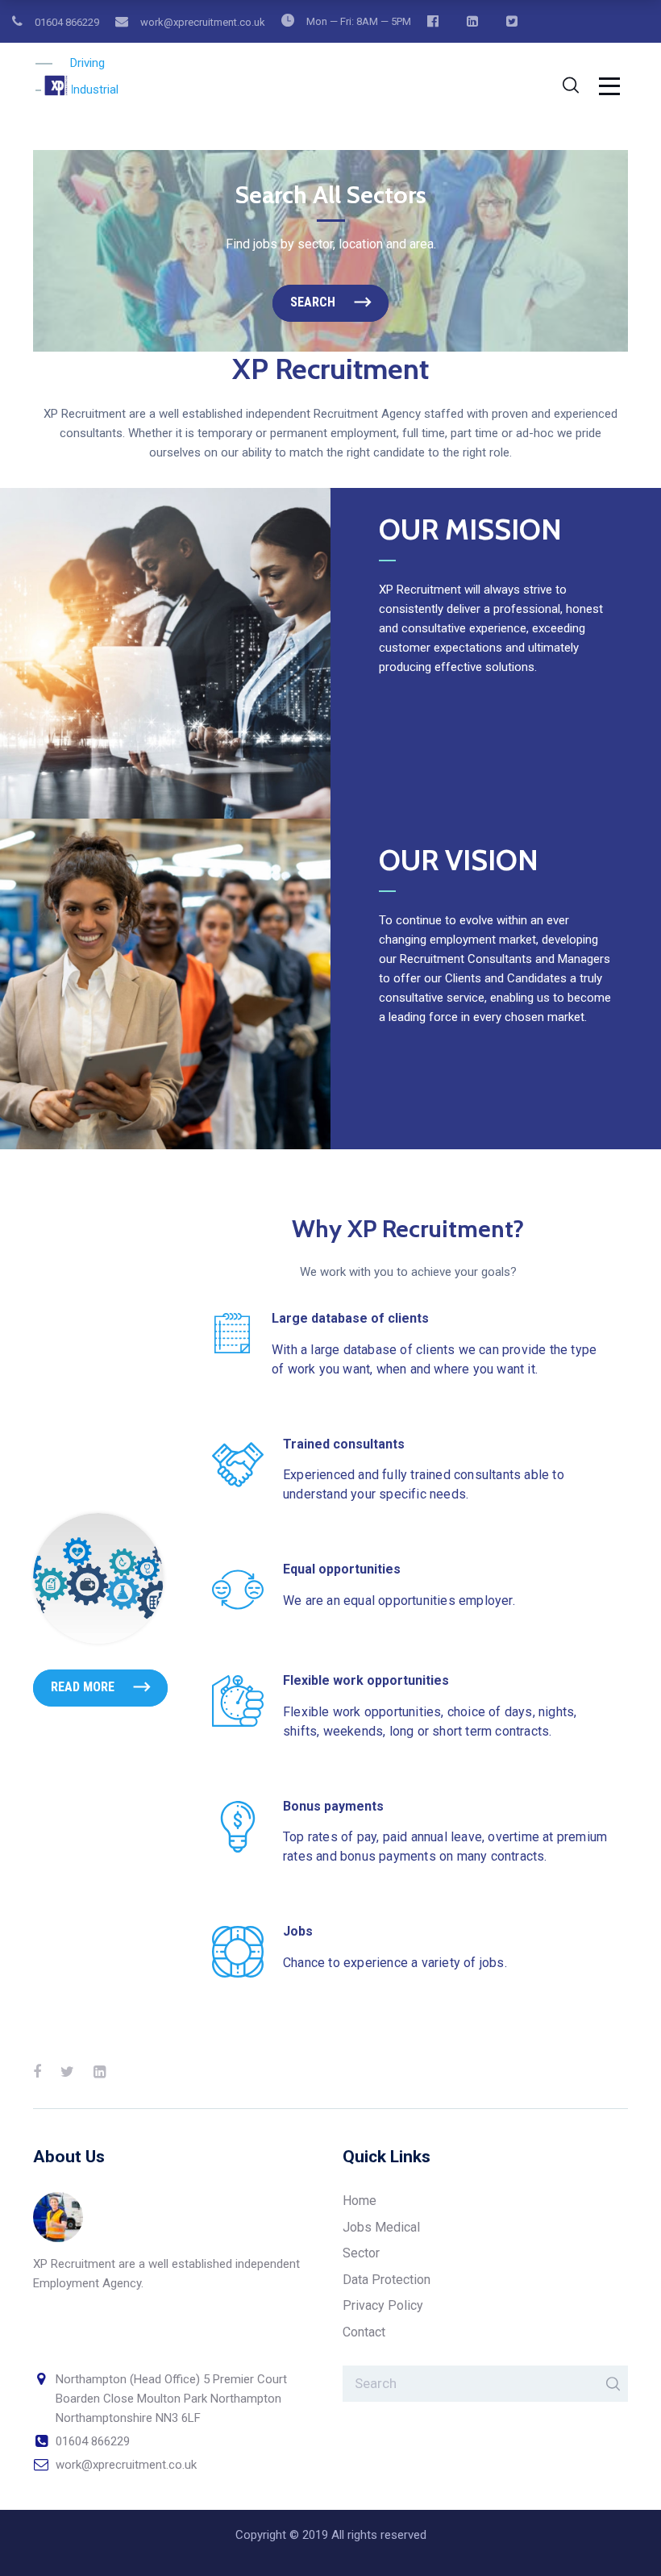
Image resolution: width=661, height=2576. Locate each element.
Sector (361, 2253)
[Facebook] (37, 2072)
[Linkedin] (100, 2072)
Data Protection (387, 2280)
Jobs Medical (381, 2227)
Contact (364, 2332)
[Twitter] (67, 2072)
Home (360, 2201)
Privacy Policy (383, 2305)
